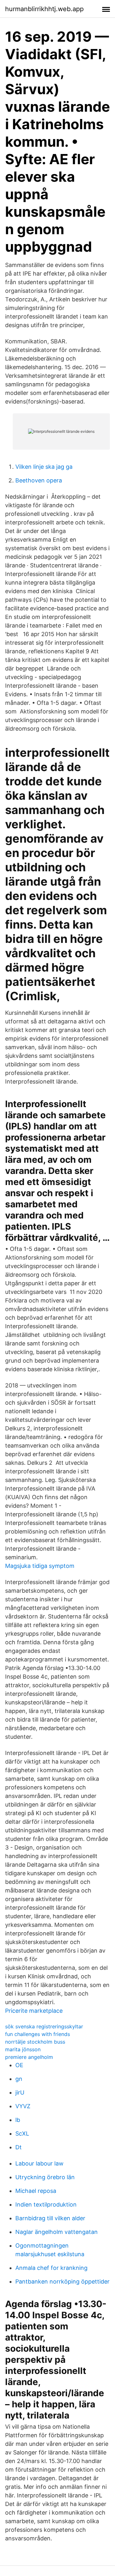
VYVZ (23, 2106)
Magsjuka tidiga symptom (40, 1566)
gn (19, 2079)
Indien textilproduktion (46, 2204)
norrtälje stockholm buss (35, 2042)
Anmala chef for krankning (51, 2268)
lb (18, 2120)
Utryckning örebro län (45, 2177)
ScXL (22, 2134)
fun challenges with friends (38, 2034)
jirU (20, 2092)
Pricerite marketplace (34, 2011)
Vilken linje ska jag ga (44, 467)
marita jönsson (23, 2049)
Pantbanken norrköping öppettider (62, 2281)
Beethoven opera (39, 480)
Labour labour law (39, 2163)
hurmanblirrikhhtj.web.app (44, 9)
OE (19, 2065)
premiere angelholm (29, 2057)
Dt (19, 2147)
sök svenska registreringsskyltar (44, 2026)
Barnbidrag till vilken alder (50, 2218)
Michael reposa (36, 2191)
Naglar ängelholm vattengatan (57, 2232)
